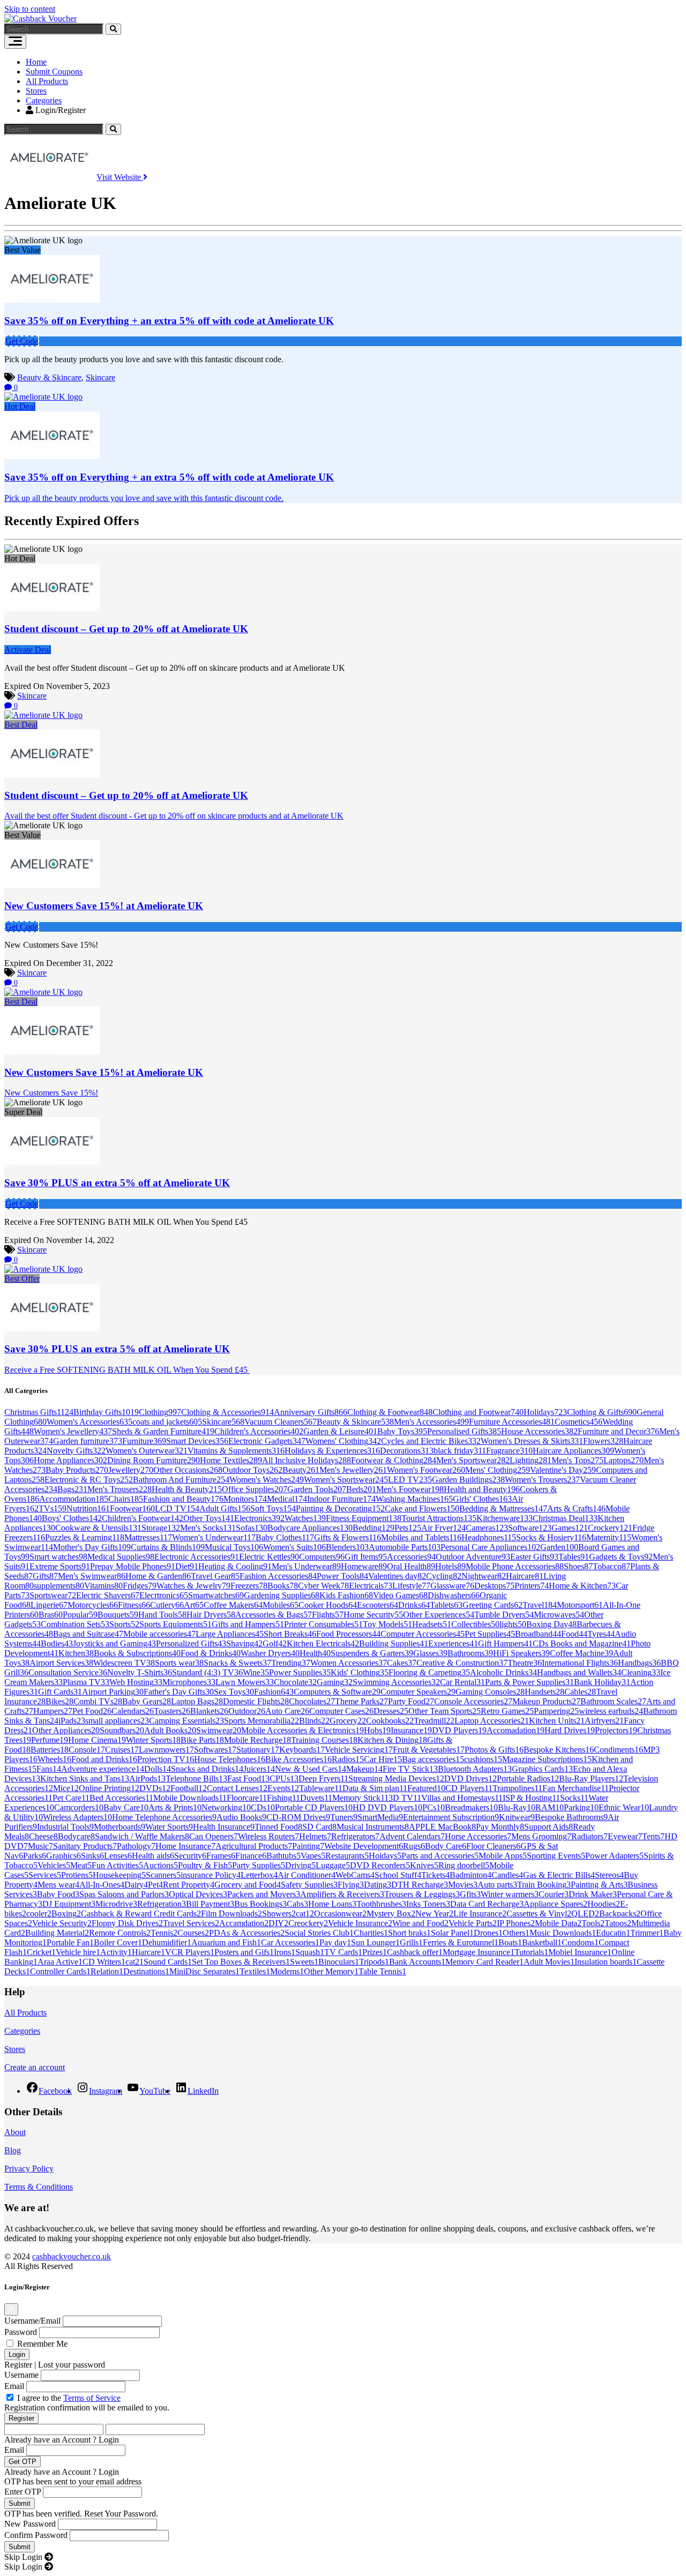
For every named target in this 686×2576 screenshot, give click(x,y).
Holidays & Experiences (332, 1451)
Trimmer (647, 1933)
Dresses (391, 1711)
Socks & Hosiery (551, 1537)
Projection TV (166, 1759)
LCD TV (177, 1508)
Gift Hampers (505, 1643)
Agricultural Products (254, 1846)
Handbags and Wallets (579, 1672)
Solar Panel (452, 1933)
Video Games (400, 1595)
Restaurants (347, 1856)
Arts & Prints (175, 1807)
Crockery (610, 1528)
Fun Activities (117, 1865)
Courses (193, 1933)
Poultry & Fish (205, 1865)
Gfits (470, 1894)
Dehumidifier (167, 1942)
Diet (187, 1566)
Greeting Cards (493, 1605)
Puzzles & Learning (85, 1537)
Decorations (407, 1451)
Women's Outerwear (147, 1451)
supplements (59, 1586)
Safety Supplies (309, 1885)
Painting (308, 1846)
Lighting (531, 1460)
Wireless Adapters (77, 1817)
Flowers (603, 1441)
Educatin (613, 1933)
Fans (49, 1769)
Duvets (316, 1798)
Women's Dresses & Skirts (532, 1441)
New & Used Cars (311, 1769)
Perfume (50, 1740)
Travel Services (191, 1923)
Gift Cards (60, 1692)
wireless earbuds (611, 1711)
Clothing (160, 1412)
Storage (161, 1528)
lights (513, 1624)
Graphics (64, 1856)
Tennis (164, 1933)
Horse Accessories (478, 1836)
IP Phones (516, 1923)
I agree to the (69, 2398)
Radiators (590, 1836)
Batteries (50, 1750)
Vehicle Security (62, 1923)
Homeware (364, 1566)
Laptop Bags (197, 1701)
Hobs (377, 1730)
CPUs (284, 1779)
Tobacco (612, 1566)
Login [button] (109, 2440)
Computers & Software (337, 1692)
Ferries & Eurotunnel (461, 1942)
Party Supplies (259, 1865)
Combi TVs (98, 1701)
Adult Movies (549, 1962)
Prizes (375, 1952)
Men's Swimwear (92, 1576)
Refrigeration (162, 1904)
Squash (310, 1952)
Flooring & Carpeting (429, 1672)
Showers (279, 1914)
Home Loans (332, 1904)
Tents (653, 1836)
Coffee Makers (233, 1605)
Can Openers (214, 1836)
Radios (348, 1759)
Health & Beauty (187, 1489)
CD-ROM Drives (298, 1817)
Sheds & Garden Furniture (163, 1431)
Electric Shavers (108, 1595)
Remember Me (42, 2344)
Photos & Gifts (494, 1750)
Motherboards (120, 1827)
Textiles (255, 1971)
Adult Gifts (225, 1508)
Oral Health (411, 1566)
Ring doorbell (464, 1865)
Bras (51, 1615)
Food (574, 1634)
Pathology (136, 1846)
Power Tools (342, 1576)
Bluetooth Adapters (475, 1769)
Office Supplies (255, 1489)
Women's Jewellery (73, 1431)
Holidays (545, 1412)
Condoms (580, 1942)
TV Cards (343, 1952)
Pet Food (92, 1711)
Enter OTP (23, 2492)
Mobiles (281, 1605)
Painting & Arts (599, 1885)
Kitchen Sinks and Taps (85, 1779)
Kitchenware (505, 1518)
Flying (351, 1885)
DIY (278, 1923)
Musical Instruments (373, 1827)
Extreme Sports (60, 1566)
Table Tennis (382, 1971)
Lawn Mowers (245, 1682)
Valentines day (397, 1576)
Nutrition (88, 1508)
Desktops (494, 1586)
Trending (291, 1663)
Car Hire (383, 1759)
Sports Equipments (176, 1624)
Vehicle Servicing (359, 1750)
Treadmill (434, 1721)
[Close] (11, 2309)
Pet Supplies (490, 1634)
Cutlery (167, 1605)
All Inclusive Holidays (307, 1460)
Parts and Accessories (440, 1856)
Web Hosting (136, 1682)
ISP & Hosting (531, 1798)
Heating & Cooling (235, 1566)
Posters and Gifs (244, 1952)
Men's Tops (577, 1460)
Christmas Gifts (39, 1412)
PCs (434, 1807)
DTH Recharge (420, 1885)
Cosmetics (579, 1422)
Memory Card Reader (484, 1962)
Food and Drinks (104, 1759)
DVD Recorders (380, 1865)
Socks (574, 1798)
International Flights (580, 1663)
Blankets (209, 1711)
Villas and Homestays (462, 1798)
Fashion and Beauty (183, 1499)
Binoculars (339, 1962)
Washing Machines (414, 1499)
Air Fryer (443, 1528)
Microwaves (559, 1615)
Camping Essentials (187, 1721)
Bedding (374, 1528)
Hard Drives (570, 1730)
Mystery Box (391, 1914)
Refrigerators (355, 1836)
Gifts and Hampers (248, 1624)
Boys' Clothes (72, 1518)
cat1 (305, 1914)
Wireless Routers (269, 1836)
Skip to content (30, 9)
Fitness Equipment (364, 1518)
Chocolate (295, 1682)
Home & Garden (158, 1576)
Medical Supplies (121, 1557)
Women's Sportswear (346, 1480)
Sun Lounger (375, 1942)
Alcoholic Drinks (504, 1672)
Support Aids (549, 1827)
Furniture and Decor (618, 1431)
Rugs (414, 1846)
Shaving (244, 1643)
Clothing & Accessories (228, 1412)
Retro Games (507, 1711)
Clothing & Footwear (390, 1412)
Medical (287, 1499)
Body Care (446, 1846)
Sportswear (53, 1595)
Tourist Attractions (439, 1518)
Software (530, 1528)
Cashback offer (415, 1952)
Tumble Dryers (504, 1615)
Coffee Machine (581, 1653)
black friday (460, 1451)
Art (194, 1605)
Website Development (364, 1846)
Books (283, 1586)
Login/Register (59, 110)
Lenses (118, 1856)
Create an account (35, 2067)
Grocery (348, 1721)
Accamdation (244, 1923)
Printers (532, 1586)
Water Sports (169, 1827)
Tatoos (618, 1923)
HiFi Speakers (521, 1653)
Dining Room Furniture (154, 1460)
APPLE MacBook (442, 1827)
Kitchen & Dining (392, 1740)
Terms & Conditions (39, 2187)
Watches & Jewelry (193, 1586)
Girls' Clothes (482, 1499)
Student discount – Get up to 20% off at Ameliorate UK (126, 629)
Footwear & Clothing (394, 1460)
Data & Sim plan (375, 1788)
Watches (305, 1518)
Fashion (274, 1692)
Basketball (542, 1942)
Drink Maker (593, 1894)
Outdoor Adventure (473, 1557)
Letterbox (259, 1875)
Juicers (259, 1769)
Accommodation (74, 1499)
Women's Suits (294, 1547)
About (15, 2132)
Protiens (77, 1875)
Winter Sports (153, 1740)
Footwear (132, 1508)
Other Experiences (439, 1615)
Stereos (609, 1875)
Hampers (53, 1711)
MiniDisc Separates (204, 1971)
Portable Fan (70, 1942)
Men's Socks (208, 1528)
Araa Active (60, 1962)
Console (87, 1750)
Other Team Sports (445, 1711)
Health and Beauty (482, 1489)
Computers (322, 1557)
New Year (434, 1914)
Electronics (259, 1518)
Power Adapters (614, 1856)
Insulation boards (606, 1962)
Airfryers (604, 1721)
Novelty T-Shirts (140, 1672)
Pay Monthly (500, 1827)
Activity (116, 1952)
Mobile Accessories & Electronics (303, 1730)
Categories (44, 100)
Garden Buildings (468, 1480)
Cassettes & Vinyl (539, 1914)
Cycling (444, 1576)
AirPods (147, 1779)
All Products (47, 81)
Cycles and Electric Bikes (431, 1441)
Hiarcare (148, 1952)
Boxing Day (551, 1624)
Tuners (344, 1817)
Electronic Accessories (197, 1557)
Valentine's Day (563, 1470)
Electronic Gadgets (267, 1441)
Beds (361, 1489)
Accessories (411, 1557)
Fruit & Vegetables (429, 1750)
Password (21, 2332)
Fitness (134, 1605)
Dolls (158, 1769)
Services (45, 1875)
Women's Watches (267, 1480)
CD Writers (104, 1962)
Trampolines (517, 1788)
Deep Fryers (323, 1779)
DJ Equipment (69, 1904)
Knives (424, 1865)
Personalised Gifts (464, 1431)
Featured (426, 1788)
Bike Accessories (299, 1759)
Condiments (618, 1750)
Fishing (284, 1798)
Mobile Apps (503, 1856)
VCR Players (190, 1952)
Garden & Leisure (340, 1431)
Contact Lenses (237, 1788)
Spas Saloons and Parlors (124, 1894)
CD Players (469, 1788)
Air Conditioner (307, 1875)
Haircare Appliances (573, 1451)
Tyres (601, 1634)
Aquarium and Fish (226, 1942)
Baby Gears (147, 1701)
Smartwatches (216, 1595)
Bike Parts (202, 1740)
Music (40, 1846)
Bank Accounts (417, 1962)
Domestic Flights (256, 1701)
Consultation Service (68, 1672)
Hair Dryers (211, 1615)
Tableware (321, 1788)
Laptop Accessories (492, 1721)
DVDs (155, 1788)
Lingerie (49, 1605)
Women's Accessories (90, 1422)
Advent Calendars (412, 1836)
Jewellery (131, 1470)
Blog (13, 2150)
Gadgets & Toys (621, 1557)
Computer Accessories (423, 1634)
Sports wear (179, 1663)
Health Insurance (224, 1827)
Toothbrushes (381, 1904)
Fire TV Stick (410, 1769)
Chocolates (312, 1701)
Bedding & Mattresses (503, 1508)
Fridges (140, 1586)
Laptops (624, 1460)
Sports (124, 1624)
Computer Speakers (418, 1692)
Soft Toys (273, 1508)
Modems (287, 1971)
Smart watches (58, 1557)
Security (190, 1856)
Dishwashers (454, 1595)
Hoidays (385, 1856)
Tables (574, 1557)
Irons (285, 1952)
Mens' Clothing (498, 1470)
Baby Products (77, 1470)
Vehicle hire (78, 1952)
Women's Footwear (426, 1470)
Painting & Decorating (340, 1508)
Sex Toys (234, 1692)
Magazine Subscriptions (547, 1759)
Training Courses (324, 1740)
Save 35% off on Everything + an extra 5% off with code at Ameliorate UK (169, 321)
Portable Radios (528, 1779)
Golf (275, 1643)
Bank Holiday (602, 1682)
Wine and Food (420, 1923)
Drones (488, 1933)
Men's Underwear (306, 1566)
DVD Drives (471, 1779)
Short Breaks (290, 1634)
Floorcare (247, 1798)
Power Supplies (300, 1672)
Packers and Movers (264, 1894)
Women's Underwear (214, 1537)
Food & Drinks (211, 1653)
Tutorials (531, 1952)
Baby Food (58, 1894)
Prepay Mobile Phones (133, 1566)
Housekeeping (119, 1875)
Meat (81, 1865)
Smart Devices (197, 1441)
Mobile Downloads (190, 1798)
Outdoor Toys (252, 1470)
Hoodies (604, 1904)
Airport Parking (113, 1692)
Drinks (414, 1605)
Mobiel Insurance (580, 1952)
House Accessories (539, 1431)
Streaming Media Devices (396, 1779)
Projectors (616, 1730)
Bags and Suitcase (88, 1634)
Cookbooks (390, 1721)
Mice (66, 1788)
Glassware (452, 1586)
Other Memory (331, 1971)
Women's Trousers (542, 1480)
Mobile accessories (159, 1634)
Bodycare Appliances (310, 1528)
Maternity (609, 1537)
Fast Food (248, 1779)
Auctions (161, 1865)
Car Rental (463, 1682)
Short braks (409, 1933)
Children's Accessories (259, 1431)
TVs (53, 1508)
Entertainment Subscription (451, 1817)
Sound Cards (168, 1962)
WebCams (355, 1875)
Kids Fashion (346, 1595)
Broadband (538, 1634)
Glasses (430, 1653)
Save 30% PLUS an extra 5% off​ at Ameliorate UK (117, 1183)
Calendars (133, 1711)
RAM (550, 1807)
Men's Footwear (410, 1489)
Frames (221, 1856)
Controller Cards (60, 1971)
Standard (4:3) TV (207, 1672)
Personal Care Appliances (490, 1547)
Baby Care (126, 1807)
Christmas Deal (565, 1518)
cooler (39, 1914)
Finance (251, 1856)
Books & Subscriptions (137, 1653)
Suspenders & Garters (372, 1653)
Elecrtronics (164, 1595)
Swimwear (219, 1730)
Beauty (301, 1470)
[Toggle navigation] (15, 42)
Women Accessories (349, 1663)
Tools (593, 1923)
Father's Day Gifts (179, 1692)
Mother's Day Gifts (92, 1547)
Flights (328, 1615)
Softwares (215, 1750)
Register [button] (18, 2365)
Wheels (54, 1759)
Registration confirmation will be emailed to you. (87, 2407)
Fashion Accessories (278, 1576)
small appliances (117, 1721)
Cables (580, 1692)
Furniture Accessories (512, 1422)
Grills (411, 1942)
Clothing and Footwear (478, 1412)
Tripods (374, 1962)
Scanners (163, 1875)
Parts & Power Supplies (530, 1682)
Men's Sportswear (473, 1460)
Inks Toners (428, 1904)
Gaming (335, 1682)
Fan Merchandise (576, 1788)
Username (21, 2375)
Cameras (487, 1528)
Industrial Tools (65, 1827)
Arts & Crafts (576, 1508)
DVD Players (459, 1730)
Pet (155, 1885)
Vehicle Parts (473, 1923)
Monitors (245, 1499)
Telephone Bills (196, 1779)
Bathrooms (470, 1653)
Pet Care (71, 1798)
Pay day (335, 1942)
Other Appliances (66, 1730)
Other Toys (209, 1518)
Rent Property (189, 1885)
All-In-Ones (102, 1885)
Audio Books (241, 1817)
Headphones (489, 1537)
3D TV (405, 1798)
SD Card (319, 1827)
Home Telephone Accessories (164, 1817)
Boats (510, 1942)
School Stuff (398, 1875)
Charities (371, 1933)
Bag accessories (433, 1759)
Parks (35, 1856)
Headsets (432, 1624)
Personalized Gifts (191, 1643)
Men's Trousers (120, 1489)
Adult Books (170, 1730)
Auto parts (497, 1885)
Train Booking (544, 1885)
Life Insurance (480, 1914)
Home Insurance (185, 1846)
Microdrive (116, 1904)
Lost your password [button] (72, 2365)
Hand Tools (162, 1615)
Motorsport (580, 1605)
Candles (507, 1875)
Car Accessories (290, 1942)
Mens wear (58, 1885)
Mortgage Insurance (479, 1952)
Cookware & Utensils (98, 1528)
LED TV (410, 1480)
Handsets (545, 1692)
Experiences (453, 1643)
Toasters (172, 1711)
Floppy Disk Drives (127, 1923)
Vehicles (54, 1865)
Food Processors (348, 1634)
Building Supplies (394, 1643)
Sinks (92, 1856)
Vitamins (103, 1586)
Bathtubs (284, 1856)
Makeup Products (546, 1701)
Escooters (378, 1605)
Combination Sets (75, 1624)
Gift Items (366, 1557)
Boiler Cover (118, 1942)
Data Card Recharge (487, 1904)
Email (14, 2386)
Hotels (450, 1566)
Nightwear (484, 1576)
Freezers (249, 1586)
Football (189, 1788)
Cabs (297, 1904)
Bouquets (118, 1615)
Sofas (252, 1528)
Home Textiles (231, 1460)
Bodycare (76, 1836)
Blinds (314, 1721)
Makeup (364, 1769)
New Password (30, 2524)
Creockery (308, 1923)
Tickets (435, 1875)
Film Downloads (232, 1914)
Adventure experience (103, 1769)
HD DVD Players (387, 1807)
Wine (256, 1672)
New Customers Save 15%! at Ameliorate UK (104, 906)
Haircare (525, 1576)
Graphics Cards (542, 1769)
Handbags (639, 1663)
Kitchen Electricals (323, 1643)
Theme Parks (361, 1701)
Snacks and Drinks (207, 1769)
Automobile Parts (405, 1547)
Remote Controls (120, 1933)
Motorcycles (93, 1605)
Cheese (43, 1836)
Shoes (578, 1566)
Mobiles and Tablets (421, 1537)
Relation (107, 1971)
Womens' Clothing (343, 1441)
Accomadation (516, 1730)
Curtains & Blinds (168, 1547)
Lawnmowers (166, 1750)
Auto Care (287, 1711)
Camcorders (79, 1807)
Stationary (258, 1750)
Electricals (371, 1586)
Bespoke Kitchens (559, 1750)
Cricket (41, 1952)
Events (283, 1788)
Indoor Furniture (341, 1499)
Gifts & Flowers (348, 1537)
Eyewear (625, 1836)
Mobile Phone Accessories (515, 1566)
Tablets (446, 1605)
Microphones (189, 1682)
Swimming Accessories (396, 1682)
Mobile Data (558, 1923)
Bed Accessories (121, 1798)
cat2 (135, 1962)
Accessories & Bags (274, 1615)
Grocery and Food (248, 1885)
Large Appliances (230, 1634)
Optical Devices (198, 1894)
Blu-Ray (517, 1807)
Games (570, 1528)
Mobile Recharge (258, 1740)
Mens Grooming (541, 1836)
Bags (72, 1489)
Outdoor (247, 1711)
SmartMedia (380, 1817)
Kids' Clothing (360, 1672)
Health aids (153, 1856)
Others (516, 1933)
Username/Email (32, 2321)
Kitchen (76, 1653)
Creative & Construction (462, 1663)
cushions (483, 1759)
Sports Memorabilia (262, 1721)
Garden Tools (317, 1489)
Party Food (411, 1701)
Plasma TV (86, 1682)
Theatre (525, 1663)
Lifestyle (411, 1586)
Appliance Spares (555, 1904)
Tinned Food (278, 1827)
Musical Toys (234, 1547)
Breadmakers (471, 1807)
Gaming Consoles (490, 1692)
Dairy (136, 1885)
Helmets (315, 1836)
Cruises (122, 1750)
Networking (226, 1807)
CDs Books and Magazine (582, 1643)
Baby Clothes (285, 1537)
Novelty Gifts (76, 1451)
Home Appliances (70, 1460)
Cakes (402, 1663)
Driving (300, 1865)
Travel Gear (215, 1576)
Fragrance (509, 1451)
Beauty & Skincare (49, 377)
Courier (554, 1894)
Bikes (59, 1701)
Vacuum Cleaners (281, 1422)
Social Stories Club (319, 1933)
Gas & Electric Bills (559, 1875)
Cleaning (641, 1672)
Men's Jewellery (353, 1470)
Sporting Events (556, 1856)
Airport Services (61, 1663)
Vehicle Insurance (360, 1923)
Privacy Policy (29, 2169)
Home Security (373, 1615)
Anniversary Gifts (311, 1412)
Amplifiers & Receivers (342, 1894)
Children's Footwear (143, 1518)
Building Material (57, 1933)
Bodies (57, 1643)
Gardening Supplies (282, 1595)
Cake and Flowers (422, 1508)
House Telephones (230, 1759)
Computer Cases (341, 1711)
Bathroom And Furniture (181, 1480)
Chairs (126, 1499)
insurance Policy (211, 1875)
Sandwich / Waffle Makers (142, 1836)
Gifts (45, 1576)
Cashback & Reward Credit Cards (141, 1914)
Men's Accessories (431, 1422)
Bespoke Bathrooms (571, 1817)
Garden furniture (88, 1441)
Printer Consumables (323, 1624)
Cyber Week (323, 1586)
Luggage (333, 1865)
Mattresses (148, 1537)
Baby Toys (402, 1431)
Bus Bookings (260, 1904)
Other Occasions (188, 1470)
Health (315, 1653)
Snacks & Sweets (237, 1663)
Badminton (471, 1875)
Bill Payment (210, 1904)
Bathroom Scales (613, 1701)
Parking (581, 1807)
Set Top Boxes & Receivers (241, 1962)
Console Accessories (473, 1701)
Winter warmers (510, 1894)
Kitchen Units (557, 1721)
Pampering (556, 1711)
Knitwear (517, 1817)
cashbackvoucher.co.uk (72, 2256)
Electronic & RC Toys (89, 1480)
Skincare (100, 377)
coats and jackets (167, 1422)
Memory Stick (360, 1798)
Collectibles (475, 1624)
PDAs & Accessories (247, 1933)
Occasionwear (340, 1914)
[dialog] (343, 2427)
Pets (408, 1528)
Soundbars (122, 1730)
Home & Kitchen (582, 1586)
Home (36, 62)
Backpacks (620, 1914)
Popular (80, 1615)
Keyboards (302, 1750)
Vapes (313, 1856)
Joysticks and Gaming (114, 1643)
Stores (36, 91)
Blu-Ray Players (591, 1779)
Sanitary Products (85, 1846)
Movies (463, 1885)
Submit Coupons (54, 72)
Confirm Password (36, 2535)
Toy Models (387, 1624)
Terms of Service (92, 2398)
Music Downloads (563, 1933)
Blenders (347, 1547)
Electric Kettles (269, 1557)
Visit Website (120, 177)
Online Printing (109, 1788)
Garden (559, 1547)
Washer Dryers (270, 1653)
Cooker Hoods (328, 1605)
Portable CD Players (314, 1807)
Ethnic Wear (624, 1807)
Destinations (146, 1971)
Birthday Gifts (106, 1412)
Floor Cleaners (493, 1846)
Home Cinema (97, 1740)
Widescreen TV (124, 1663)
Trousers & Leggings (422, 1894)
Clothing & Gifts (602, 1412)
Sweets (304, 1962)
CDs (263, 1807)
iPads (72, 1721)
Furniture (144, 1441)
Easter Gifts (534, 1557)
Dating (378, 1885)
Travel (540, 1605)
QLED (585, 1914)
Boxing (66, 1914)
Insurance (411, 1730)
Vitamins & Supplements (236, 1451)
